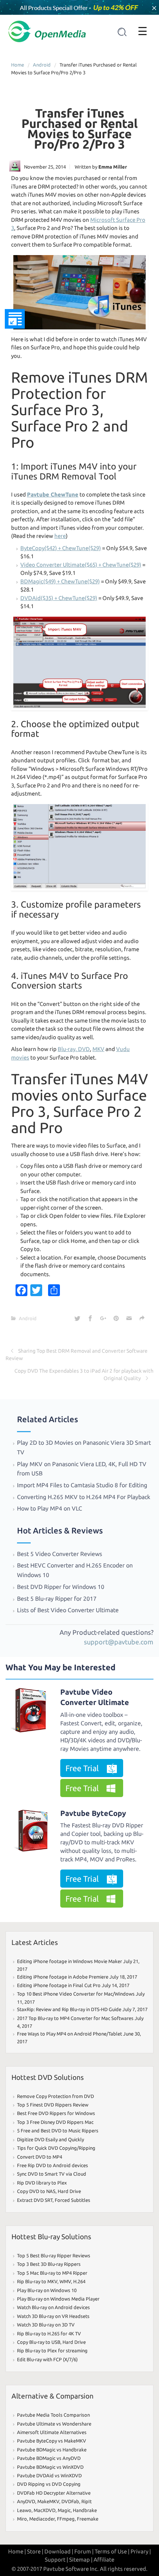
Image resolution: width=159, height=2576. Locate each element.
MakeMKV (48, 2501)
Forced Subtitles (72, 2200)
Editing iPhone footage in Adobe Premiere (63, 1977)
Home (18, 65)
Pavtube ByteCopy (93, 1813)
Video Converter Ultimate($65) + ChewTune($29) (81, 565)
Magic (64, 2510)
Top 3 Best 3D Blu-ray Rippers (49, 2264)
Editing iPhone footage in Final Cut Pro (59, 1985)
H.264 (79, 2281)
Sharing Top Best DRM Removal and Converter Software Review (77, 1355)
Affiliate (104, 2560)
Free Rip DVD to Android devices (53, 2165)
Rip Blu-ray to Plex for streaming (52, 2350)
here (60, 536)
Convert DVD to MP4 (40, 2157)
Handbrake (85, 2510)
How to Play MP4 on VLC (50, 1508)
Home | (17, 2551)
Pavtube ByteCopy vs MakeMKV (52, 2441)
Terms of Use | (112, 2551)
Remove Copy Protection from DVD (55, 2096)
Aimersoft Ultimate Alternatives (52, 2432)
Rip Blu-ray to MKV (37, 2281)
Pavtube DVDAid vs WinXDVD (49, 2475)
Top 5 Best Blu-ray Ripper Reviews (54, 2255)
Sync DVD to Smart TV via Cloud (52, 2174)
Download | (59, 2551)
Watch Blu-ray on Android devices (53, 2307)
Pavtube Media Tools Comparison (53, 2415)
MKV (98, 1049)
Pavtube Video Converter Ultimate (95, 1697)
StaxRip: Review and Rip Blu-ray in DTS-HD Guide (69, 2009)
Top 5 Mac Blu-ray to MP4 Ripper (52, 2273)
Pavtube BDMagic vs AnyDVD (49, 2458)
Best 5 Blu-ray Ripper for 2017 (57, 1599)
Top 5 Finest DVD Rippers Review (53, 2105)
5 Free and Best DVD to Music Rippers (58, 2131)
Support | (56, 2560)
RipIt (87, 2501)
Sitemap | (81, 2560)
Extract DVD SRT (35, 2200)
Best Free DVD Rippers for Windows (56, 2113)
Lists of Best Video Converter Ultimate (69, 1610)
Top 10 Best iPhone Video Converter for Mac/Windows (76, 1994)
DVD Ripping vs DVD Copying (49, 2484)
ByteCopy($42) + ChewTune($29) (61, 548)
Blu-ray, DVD (74, 1049)
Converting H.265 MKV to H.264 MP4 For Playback (84, 1497)
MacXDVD (45, 2510)
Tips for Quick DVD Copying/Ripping (56, 2148)
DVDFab (70, 2501)
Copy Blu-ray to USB (39, 2342)
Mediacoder (42, 2519)
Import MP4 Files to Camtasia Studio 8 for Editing (82, 1485)
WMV (65, 2281)
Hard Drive (69, 2191)
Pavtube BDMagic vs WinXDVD (50, 2467)
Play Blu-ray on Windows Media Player (58, 2299)
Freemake (88, 2519)
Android (42, 65)
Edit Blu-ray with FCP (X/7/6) (47, 2359)
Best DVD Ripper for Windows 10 (61, 1587)
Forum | (84, 2551)
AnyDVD (26, 2501)
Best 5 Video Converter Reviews (60, 1554)
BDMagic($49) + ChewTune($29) (60, 581)
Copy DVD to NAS (36, 2191)
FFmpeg (66, 2519)
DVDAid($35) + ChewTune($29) (59, 598)
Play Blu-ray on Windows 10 (47, 2290)
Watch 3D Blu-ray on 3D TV (46, 2325)
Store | (35, 2551)
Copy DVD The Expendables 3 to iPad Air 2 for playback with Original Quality (84, 1375)
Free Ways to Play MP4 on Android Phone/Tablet (70, 2034)
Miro (22, 2519)
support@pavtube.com (119, 1642)
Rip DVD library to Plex (42, 2183)
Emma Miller (113, 167)
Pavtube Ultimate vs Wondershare (54, 2424)
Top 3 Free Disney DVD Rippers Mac (55, 2122)
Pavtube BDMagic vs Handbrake (52, 2450)
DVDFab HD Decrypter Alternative (54, 2493)
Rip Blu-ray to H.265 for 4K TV (49, 2333)
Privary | (141, 2551)
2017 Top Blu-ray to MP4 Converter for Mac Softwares (75, 2018)
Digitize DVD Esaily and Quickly (50, 2139)
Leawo (24, 2510)
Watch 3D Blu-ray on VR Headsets (53, 2316)
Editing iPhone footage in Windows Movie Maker (70, 1961)
